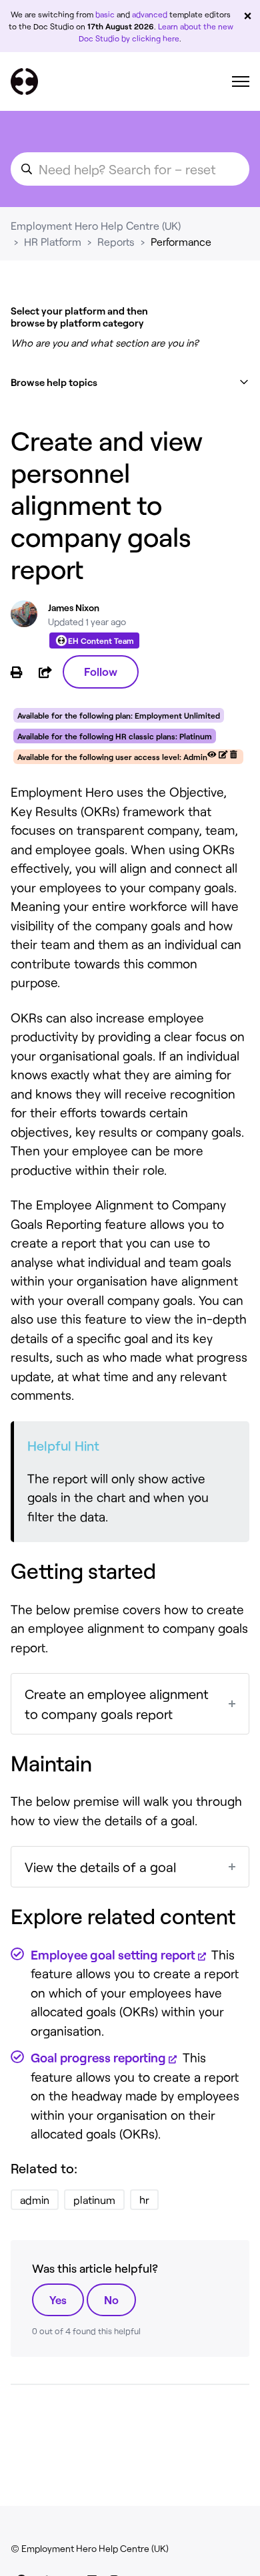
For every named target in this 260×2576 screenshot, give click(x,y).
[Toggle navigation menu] (241, 81)
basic (105, 14)
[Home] (24, 81)
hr (144, 2200)
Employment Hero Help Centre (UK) (96, 225)
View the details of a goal (100, 1867)
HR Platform (53, 241)
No (111, 2299)
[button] (130, 382)
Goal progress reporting (98, 2057)
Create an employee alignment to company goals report (117, 1704)
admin (35, 2200)
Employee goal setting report (113, 1955)
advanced (150, 14)
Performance (181, 241)
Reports (116, 241)
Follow (101, 671)
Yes (58, 2299)
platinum (94, 2200)
